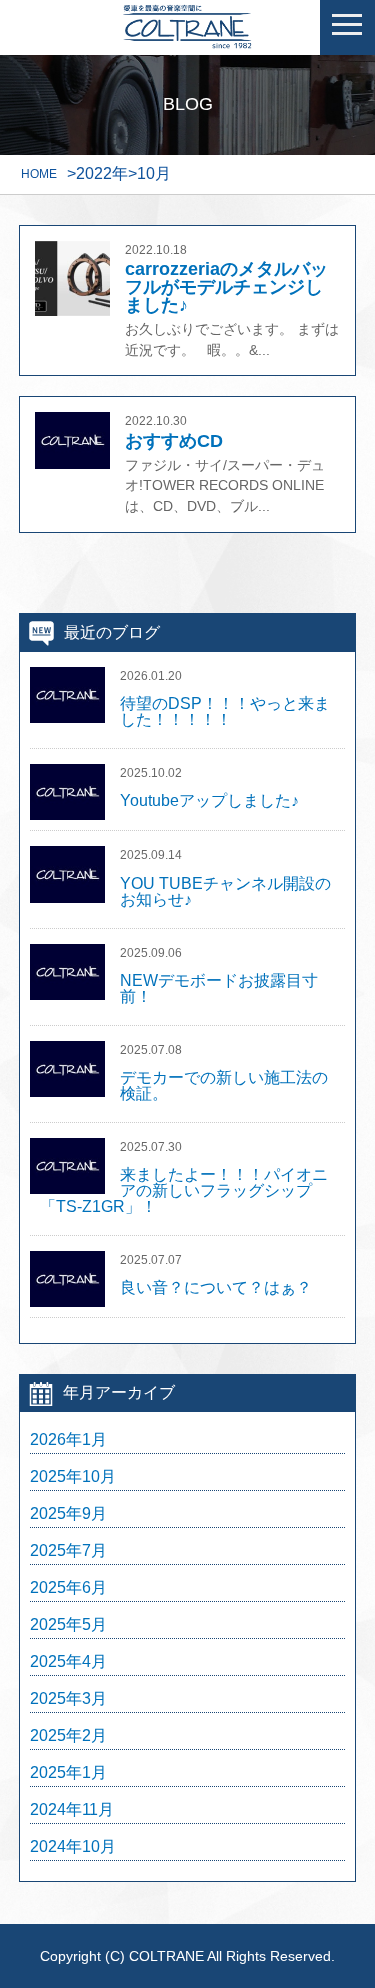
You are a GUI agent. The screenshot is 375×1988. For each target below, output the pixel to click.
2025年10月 (73, 1477)
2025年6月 (68, 1588)
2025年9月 (68, 1514)
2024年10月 (73, 1847)
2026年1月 (68, 1440)
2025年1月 (68, 1773)
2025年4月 (68, 1662)
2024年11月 (72, 1810)
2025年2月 (68, 1736)
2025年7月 (68, 1551)
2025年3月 (68, 1699)
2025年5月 (68, 1625)
